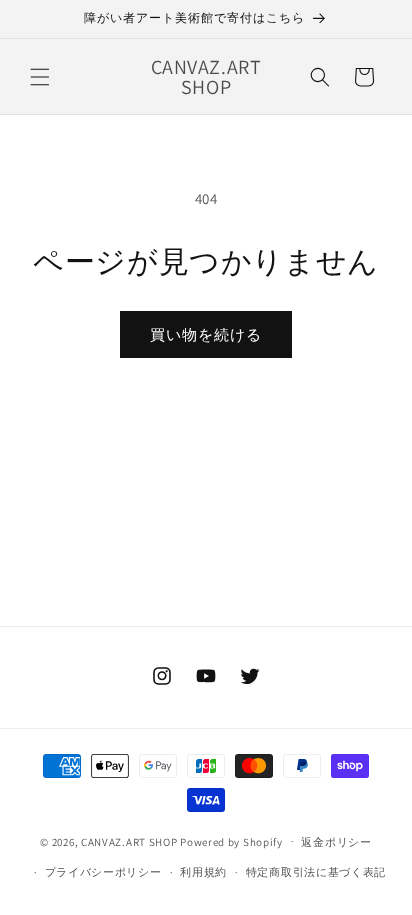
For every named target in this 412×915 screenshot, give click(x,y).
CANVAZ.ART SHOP (129, 841)
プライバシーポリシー (103, 872)
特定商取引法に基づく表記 (316, 872)
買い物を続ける (206, 334)
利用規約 (203, 872)
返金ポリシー (336, 842)
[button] (40, 77)
